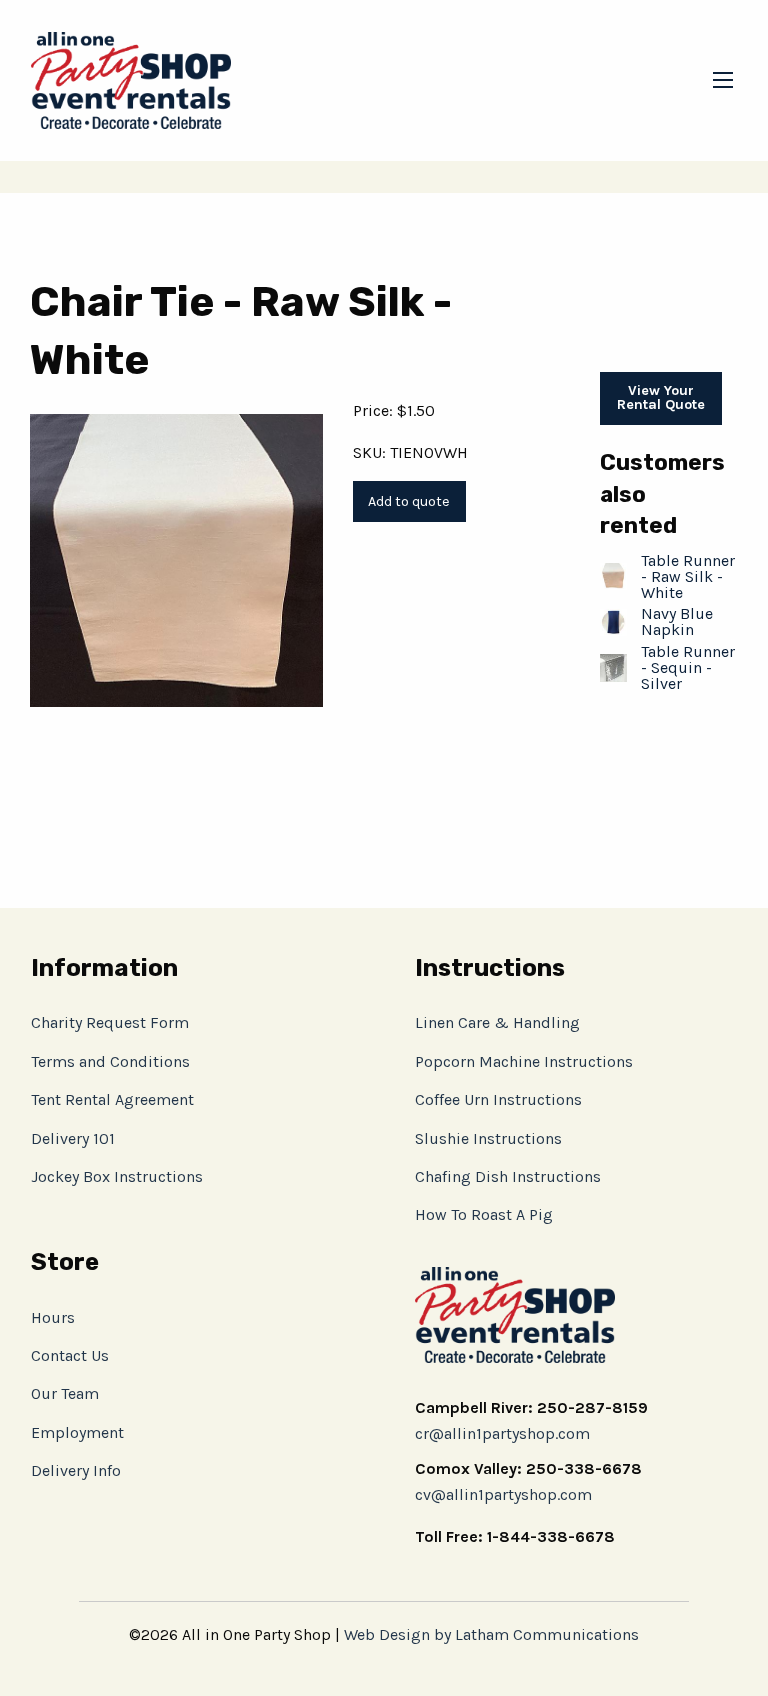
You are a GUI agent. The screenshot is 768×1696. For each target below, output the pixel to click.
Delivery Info (76, 1470)
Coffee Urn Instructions (498, 1099)
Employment (77, 1432)
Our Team (65, 1393)
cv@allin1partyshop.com (503, 1494)
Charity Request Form (110, 1022)
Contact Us (70, 1355)
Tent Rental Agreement (112, 1099)
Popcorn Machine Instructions (524, 1061)
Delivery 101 (73, 1138)
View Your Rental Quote (661, 397)
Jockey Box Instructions (117, 1176)
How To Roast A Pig (484, 1214)
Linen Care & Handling (497, 1022)
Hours (53, 1317)
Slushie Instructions (488, 1138)
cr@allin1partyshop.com (502, 1433)
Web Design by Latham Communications (491, 1634)
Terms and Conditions (110, 1061)
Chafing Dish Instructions (508, 1176)
